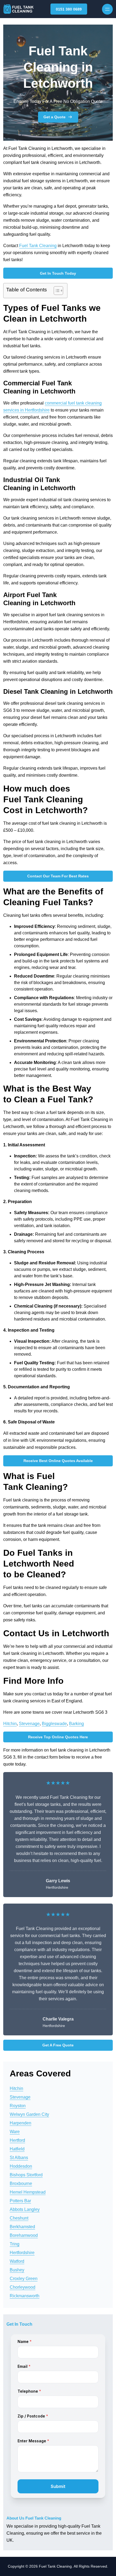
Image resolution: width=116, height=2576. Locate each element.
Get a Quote (54, 117)
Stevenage (29, 1724)
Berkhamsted (22, 2227)
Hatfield (17, 2149)
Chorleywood (23, 2287)
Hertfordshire (22, 2253)
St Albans (19, 2158)
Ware (15, 2132)
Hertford (17, 2140)
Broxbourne (21, 2183)
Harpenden (21, 2123)
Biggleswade (54, 1724)
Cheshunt (19, 2218)
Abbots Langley (25, 2209)
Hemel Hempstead (28, 2192)
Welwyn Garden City (29, 2114)
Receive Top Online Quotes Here (58, 1737)
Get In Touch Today (58, 273)
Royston (18, 2106)
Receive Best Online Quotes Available (58, 1461)
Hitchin (10, 1724)
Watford (17, 2261)
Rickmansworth (25, 2296)
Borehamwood (24, 2235)
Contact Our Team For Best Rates (58, 876)
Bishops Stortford (26, 2175)
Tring (15, 2244)
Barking (76, 1724)
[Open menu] (107, 9)
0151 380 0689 (69, 9)
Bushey (17, 2270)
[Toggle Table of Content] (56, 291)
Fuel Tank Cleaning (38, 246)
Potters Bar (20, 2201)
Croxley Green (24, 2279)
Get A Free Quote (58, 2045)
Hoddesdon (21, 2166)
